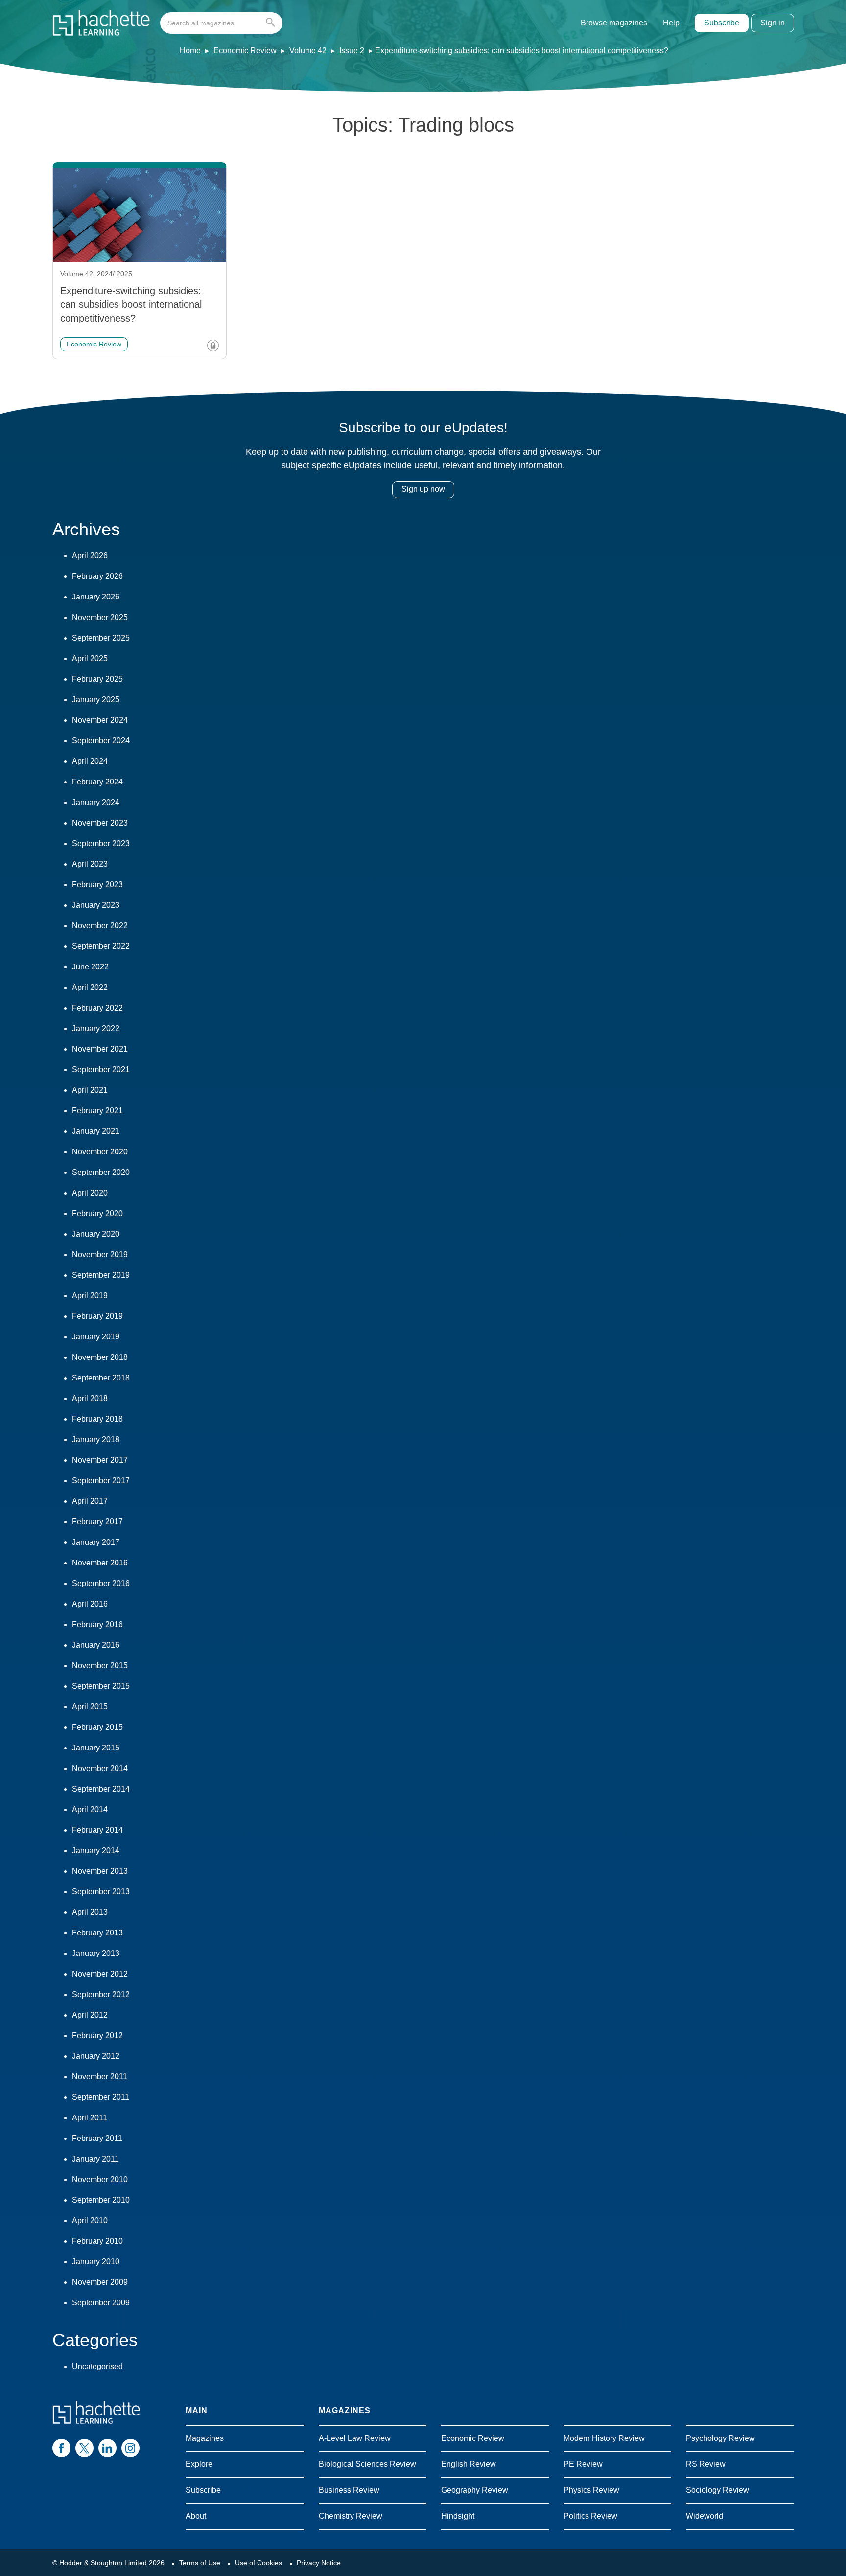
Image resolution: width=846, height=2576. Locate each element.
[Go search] (272, 23)
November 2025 (100, 617)
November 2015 (100, 1666)
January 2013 (96, 1953)
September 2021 (101, 1069)
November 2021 (100, 1049)
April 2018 (90, 1398)
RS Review (706, 2464)
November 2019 (100, 1254)
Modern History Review (604, 2438)
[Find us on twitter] (84, 2448)
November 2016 (100, 1563)
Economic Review (245, 51)
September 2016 (101, 1583)
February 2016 (97, 1624)
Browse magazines (614, 23)
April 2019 (90, 1296)
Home (190, 51)
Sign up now (423, 489)
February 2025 (97, 679)
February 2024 (97, 782)
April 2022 (90, 987)
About (196, 2516)
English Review (469, 2464)
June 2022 (90, 967)
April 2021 (90, 1090)
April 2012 (90, 2015)
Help (671, 23)
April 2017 (90, 1501)
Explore (199, 2464)
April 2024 (90, 761)
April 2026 (90, 556)
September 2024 (101, 741)
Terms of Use (200, 2563)
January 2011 (95, 2159)
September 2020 (101, 1172)
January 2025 (96, 700)
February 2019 (97, 1316)
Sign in (773, 23)
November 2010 (100, 2179)
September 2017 (101, 1481)
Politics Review (590, 2516)
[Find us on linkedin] (107, 2448)
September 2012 (101, 1994)
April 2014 (90, 1809)
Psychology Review (720, 2438)
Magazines (205, 2438)
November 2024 (100, 720)
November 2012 (100, 1974)
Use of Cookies (258, 2563)
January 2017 (96, 1542)
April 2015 (90, 1707)
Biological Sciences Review (367, 2464)
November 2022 (100, 926)
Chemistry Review (351, 2516)
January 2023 (96, 905)
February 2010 (97, 2241)
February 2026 (97, 576)
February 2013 (97, 1933)
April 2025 (90, 658)
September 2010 (101, 2200)
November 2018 (100, 1357)
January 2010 (96, 2262)
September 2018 (101, 1378)
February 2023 (97, 885)
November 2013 (100, 1871)
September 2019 (101, 1275)
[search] (221, 23)
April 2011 (90, 2118)
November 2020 (100, 1152)
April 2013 (90, 1912)
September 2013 (101, 1892)
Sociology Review (717, 2490)
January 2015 (96, 1748)
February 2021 (97, 1111)
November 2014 (100, 1768)
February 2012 (97, 2035)
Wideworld (705, 2516)
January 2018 (96, 1439)
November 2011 (100, 2077)
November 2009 (100, 2282)
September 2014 (101, 1789)
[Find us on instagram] (130, 2448)
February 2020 (97, 1213)
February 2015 (97, 1727)
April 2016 (90, 1604)
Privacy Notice (319, 2563)
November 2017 (100, 1460)
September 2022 (101, 946)
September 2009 (101, 2303)
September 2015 (101, 1686)
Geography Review (475, 2490)
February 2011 (97, 2138)
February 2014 (97, 1830)
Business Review (349, 2490)
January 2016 (96, 1645)
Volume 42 (308, 51)
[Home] (101, 23)
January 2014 (96, 1851)
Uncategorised (97, 2366)
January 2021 (96, 1131)
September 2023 (101, 843)
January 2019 (96, 1337)
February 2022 (97, 1008)
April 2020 (90, 1193)
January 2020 (96, 1234)
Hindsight (458, 2516)
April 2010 (90, 2220)
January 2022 (96, 1028)
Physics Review (591, 2490)
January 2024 (96, 802)
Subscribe (722, 23)
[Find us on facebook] (61, 2448)
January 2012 (96, 2056)
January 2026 (96, 597)
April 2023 (90, 864)
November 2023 (100, 823)
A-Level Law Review (355, 2438)
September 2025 (101, 638)
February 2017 (97, 1522)
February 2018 (97, 1419)
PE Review (583, 2464)
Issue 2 (352, 51)
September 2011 (101, 2097)
